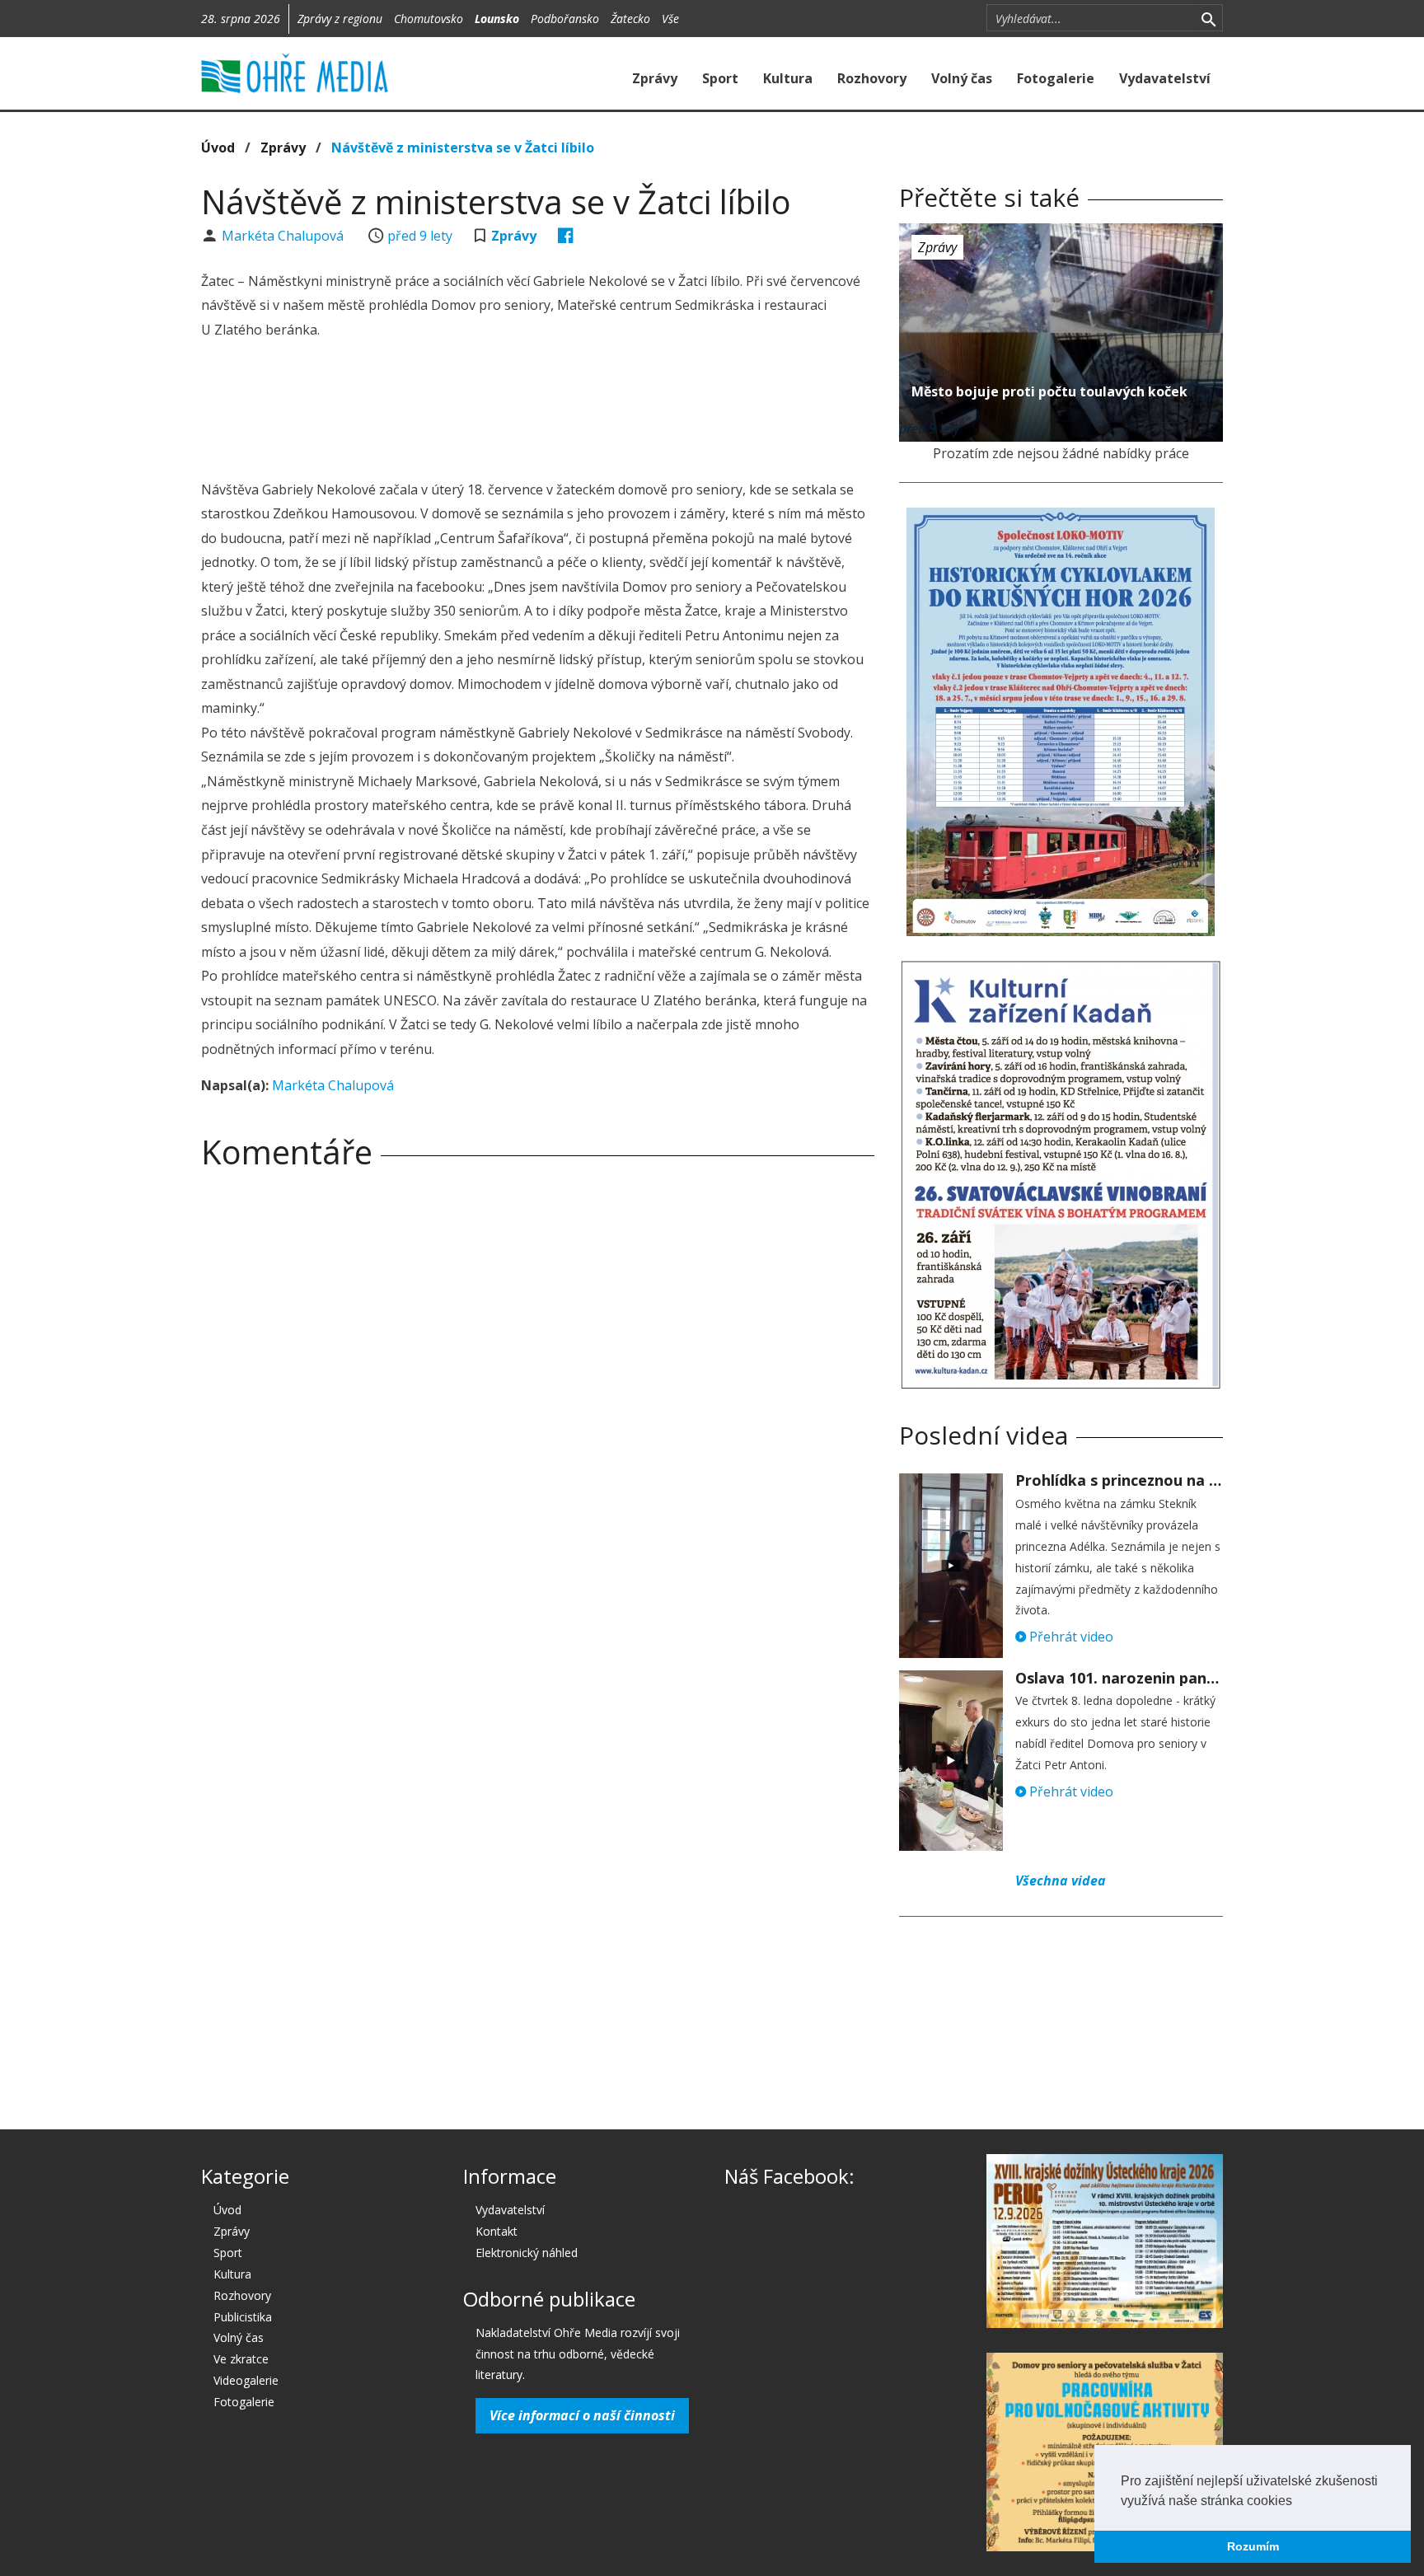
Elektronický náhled (527, 2253)
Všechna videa (1061, 1880)
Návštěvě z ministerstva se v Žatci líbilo (463, 148)
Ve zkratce (241, 2359)
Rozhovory (872, 78)
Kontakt (497, 2231)
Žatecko (630, 19)
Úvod (218, 148)
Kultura (788, 78)
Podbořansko (565, 19)
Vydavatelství (1165, 78)
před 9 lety (420, 236)
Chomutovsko (429, 19)
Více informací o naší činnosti (582, 2415)
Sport (720, 78)
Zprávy (655, 78)
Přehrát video (1070, 1637)
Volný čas (962, 78)
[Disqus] (538, 1412)
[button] (1298, 2502)
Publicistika (243, 2317)
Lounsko (497, 19)
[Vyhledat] (1209, 18)
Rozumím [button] (1253, 2546)
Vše (670, 19)
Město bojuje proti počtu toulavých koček (1049, 391)
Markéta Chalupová (284, 236)
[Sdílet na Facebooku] (566, 236)
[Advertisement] (537, 412)
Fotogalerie (1056, 78)
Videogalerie (246, 2380)
